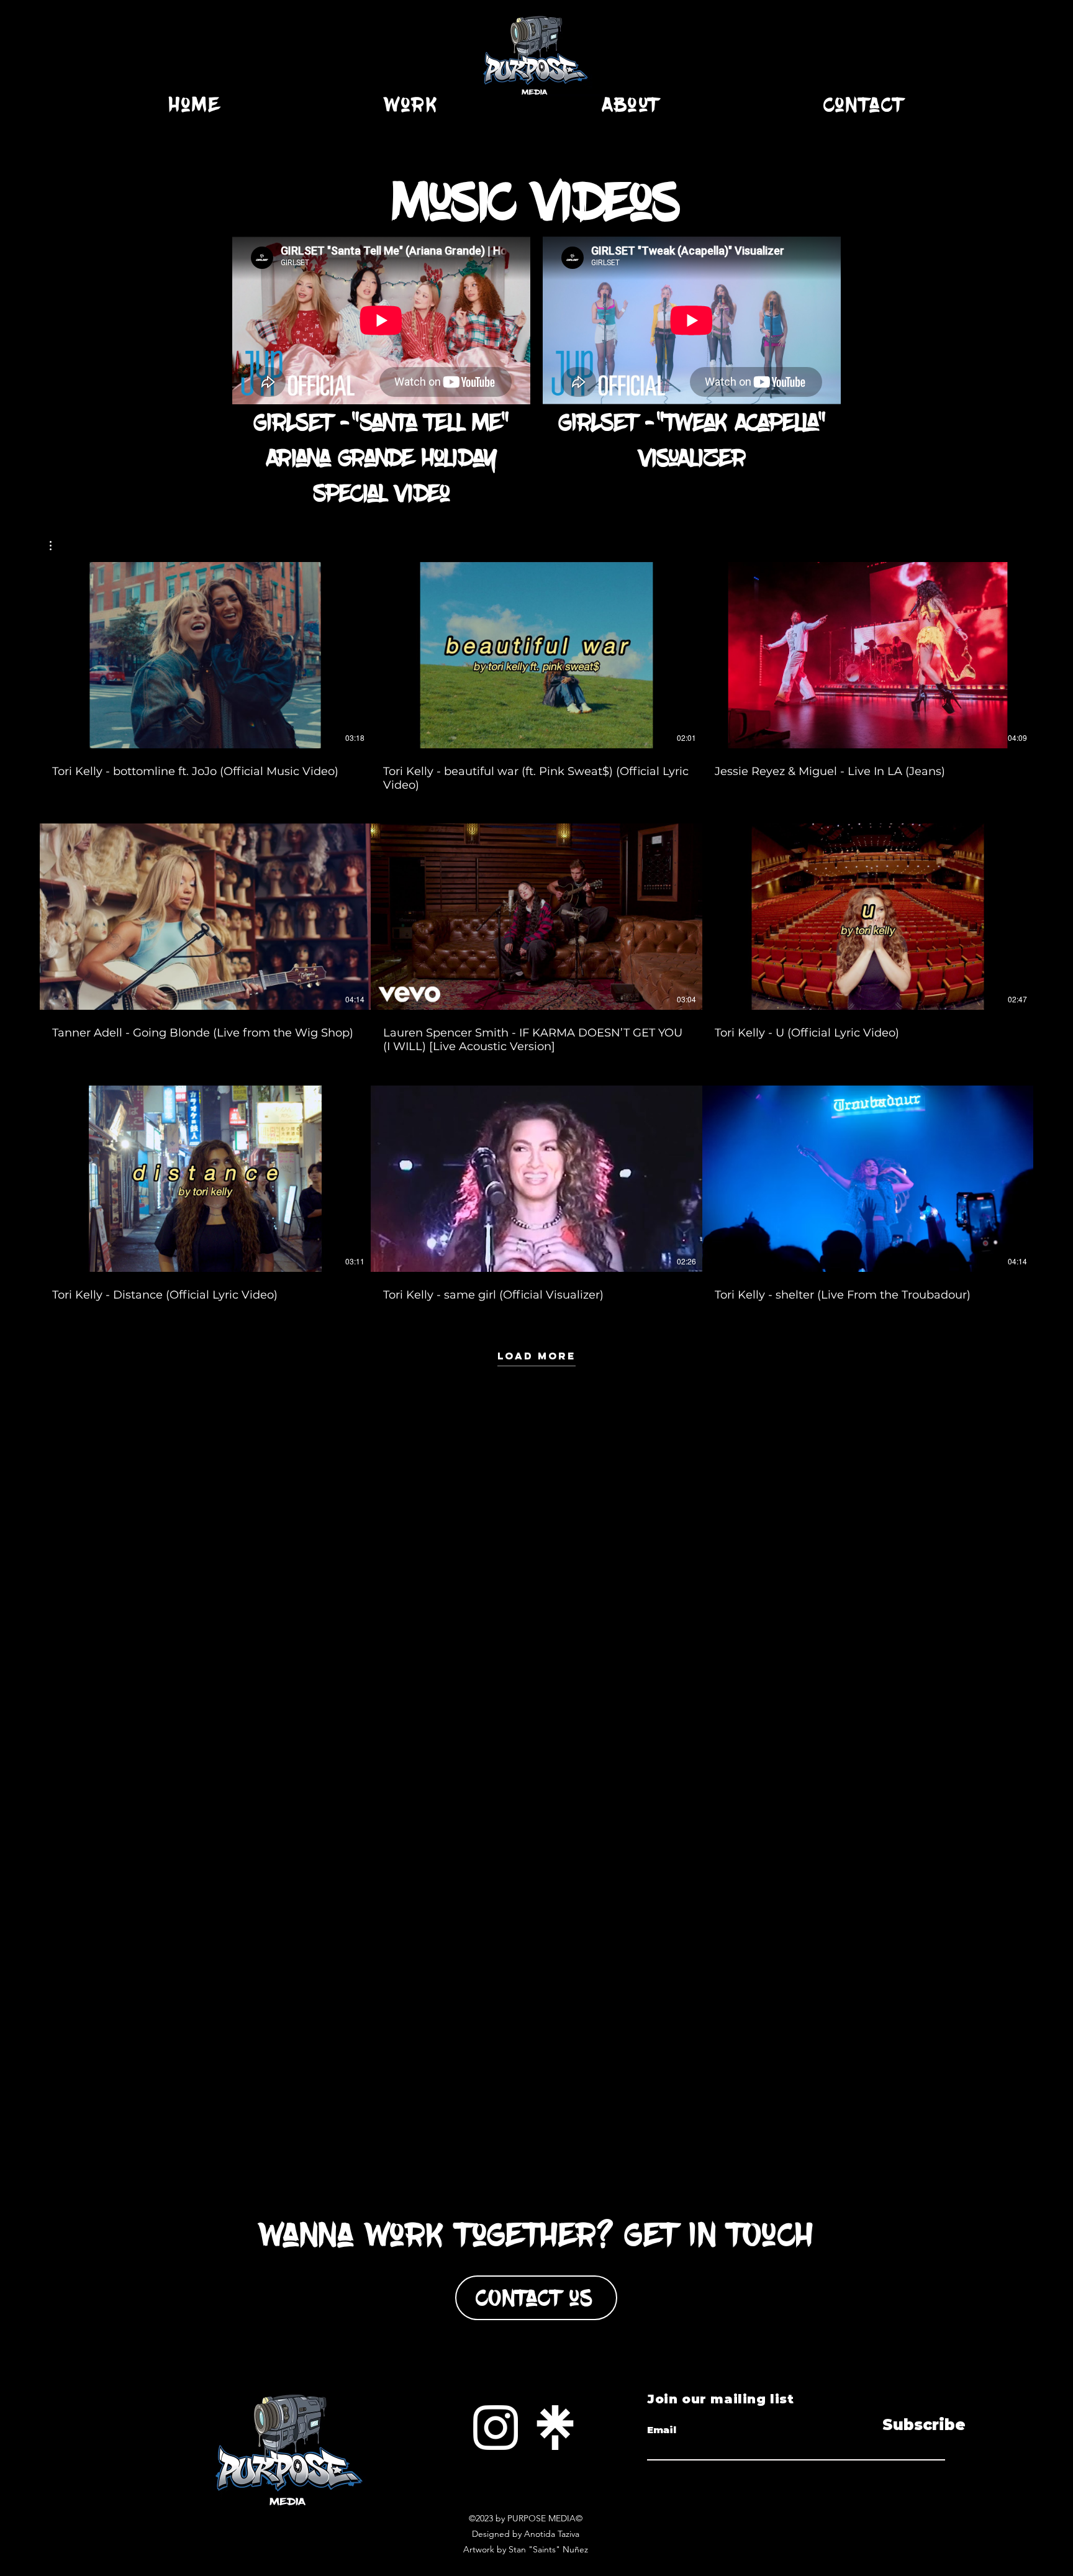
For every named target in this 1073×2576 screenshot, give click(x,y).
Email (662, 2430)
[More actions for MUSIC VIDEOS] (57, 546)
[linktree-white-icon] (555, 2428)
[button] (57, 546)
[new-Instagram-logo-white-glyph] (496, 2428)
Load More (536, 1356)
